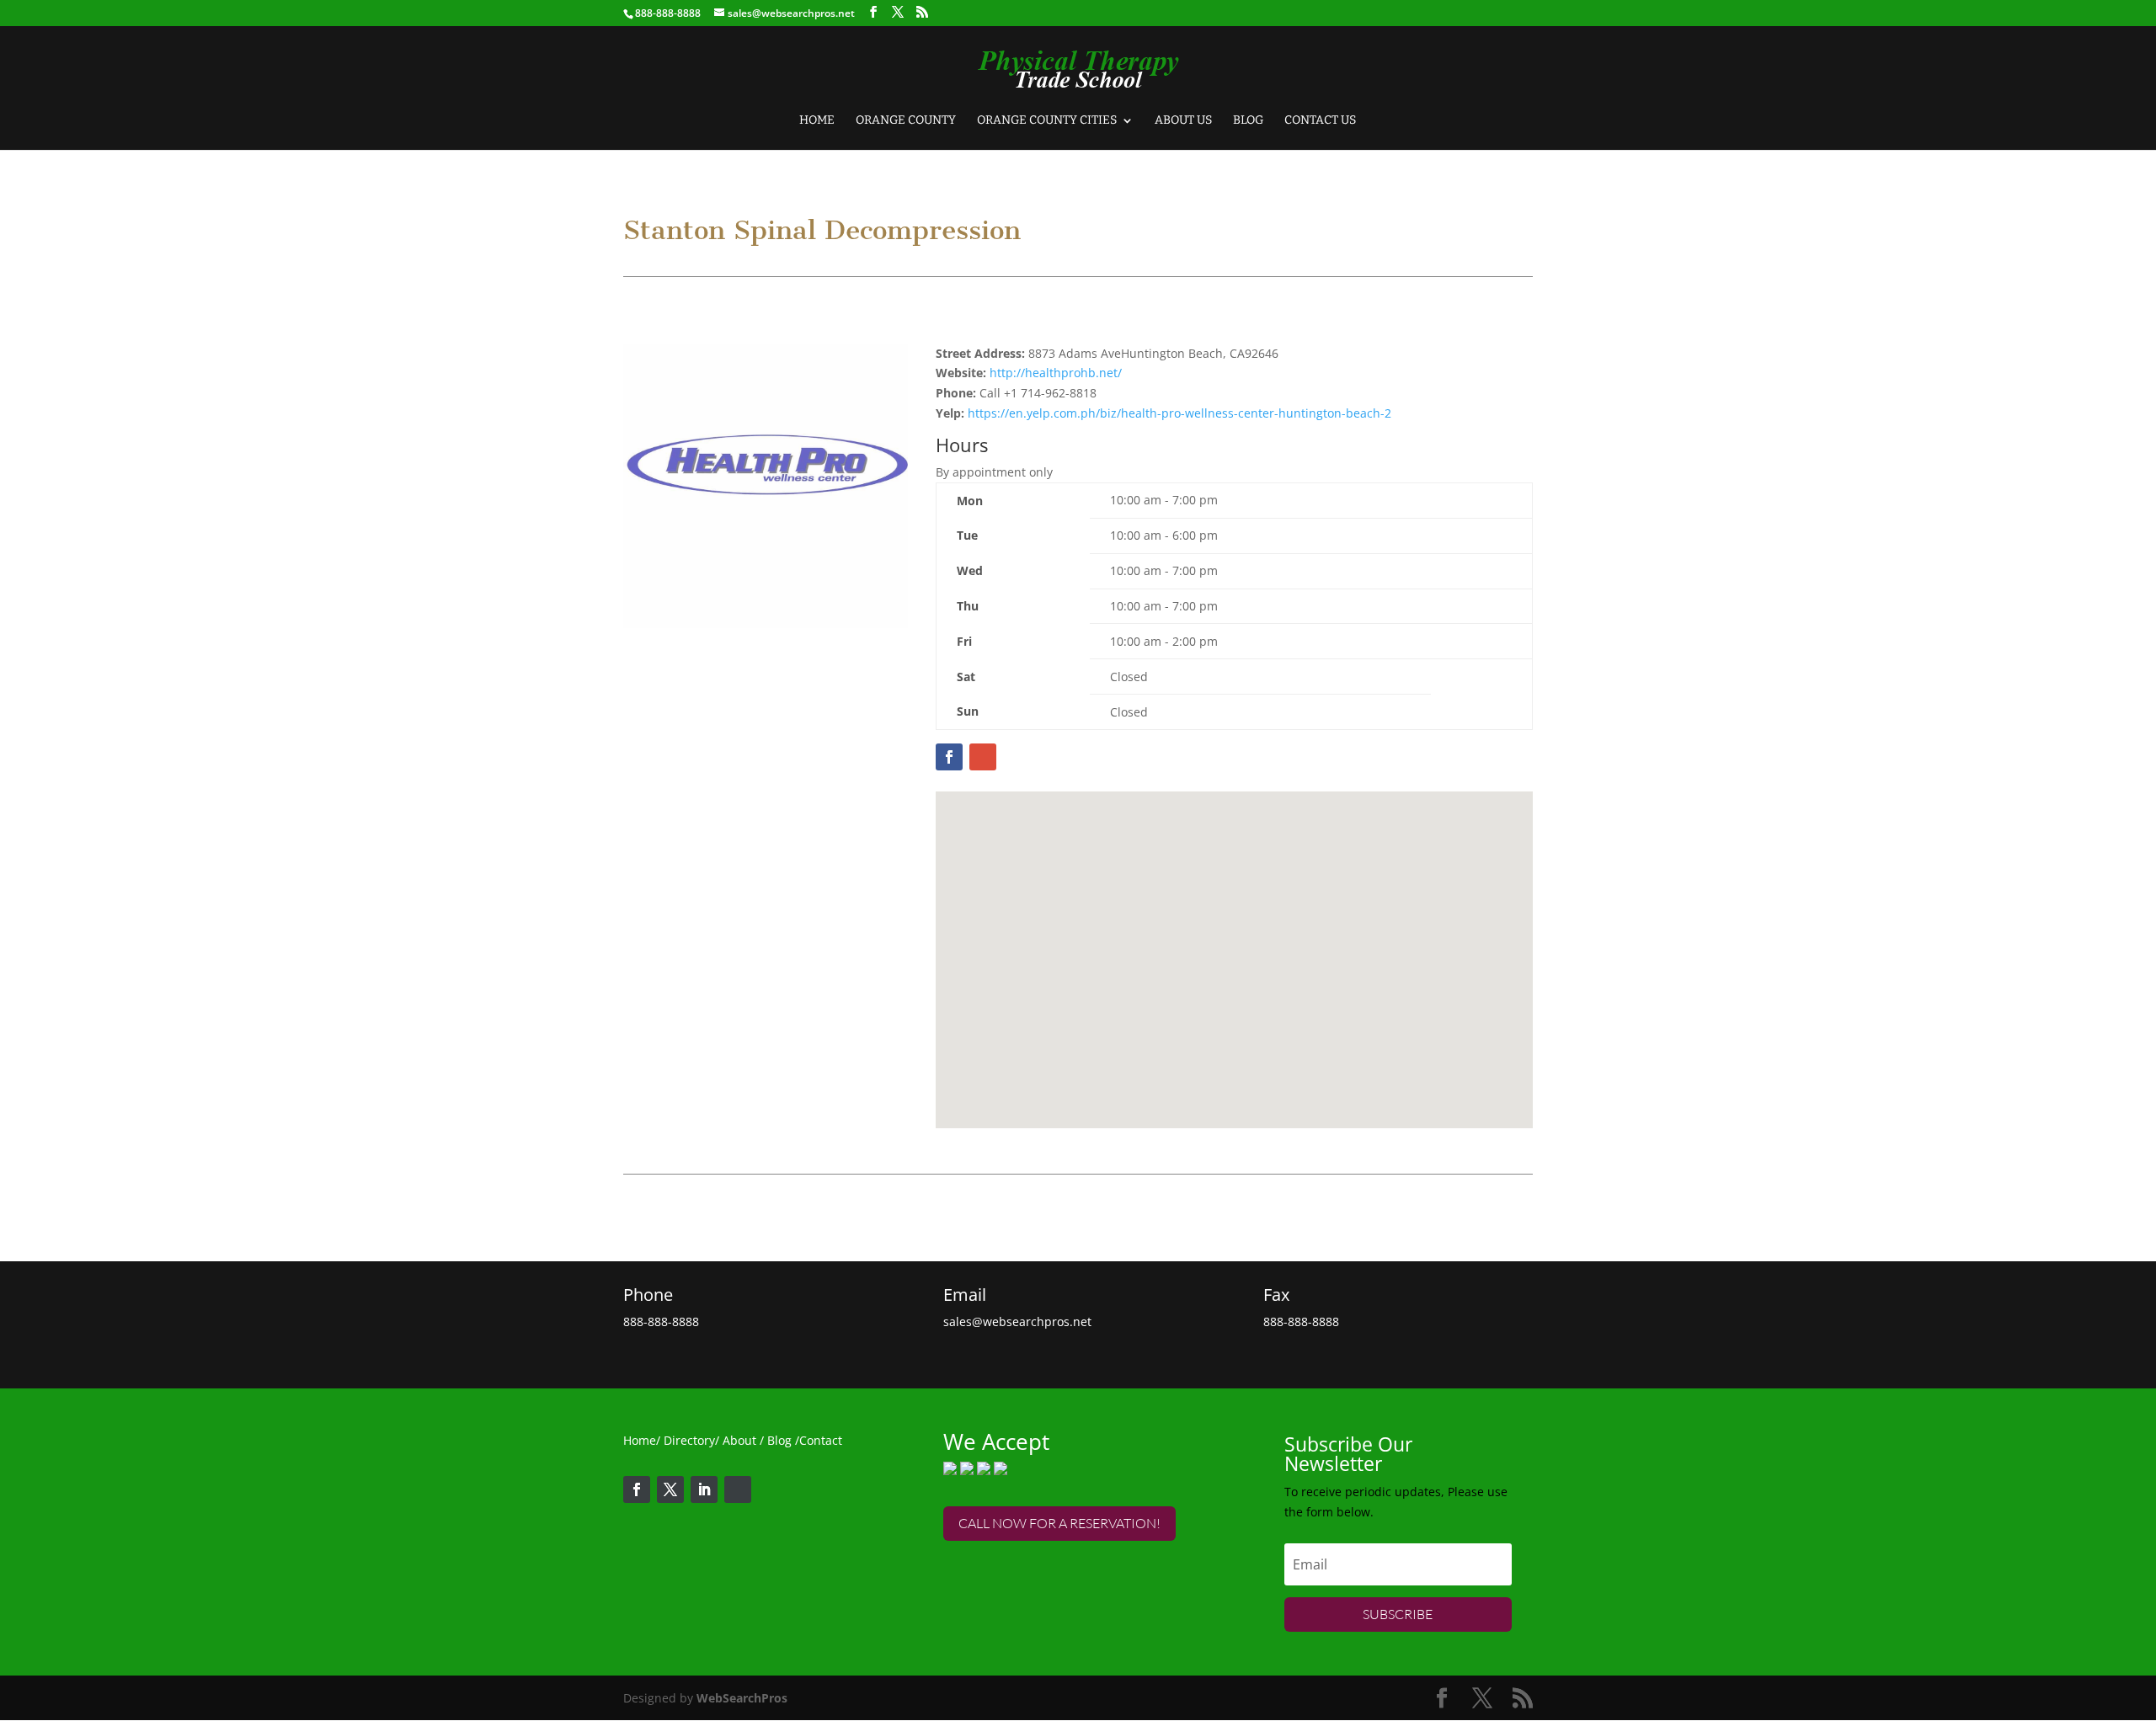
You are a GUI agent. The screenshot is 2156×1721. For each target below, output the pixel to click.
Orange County (906, 121)
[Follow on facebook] (949, 757)
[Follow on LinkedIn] (704, 1489)
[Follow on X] (670, 1489)
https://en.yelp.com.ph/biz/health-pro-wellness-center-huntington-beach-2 (1179, 413)
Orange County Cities (1047, 121)
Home (817, 121)
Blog (1248, 121)
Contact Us (1320, 121)
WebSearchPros (742, 1698)
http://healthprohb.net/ (1056, 373)
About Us (1183, 121)
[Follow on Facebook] (637, 1489)
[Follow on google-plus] (738, 1489)
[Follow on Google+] (983, 757)
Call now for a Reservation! (1059, 1523)
